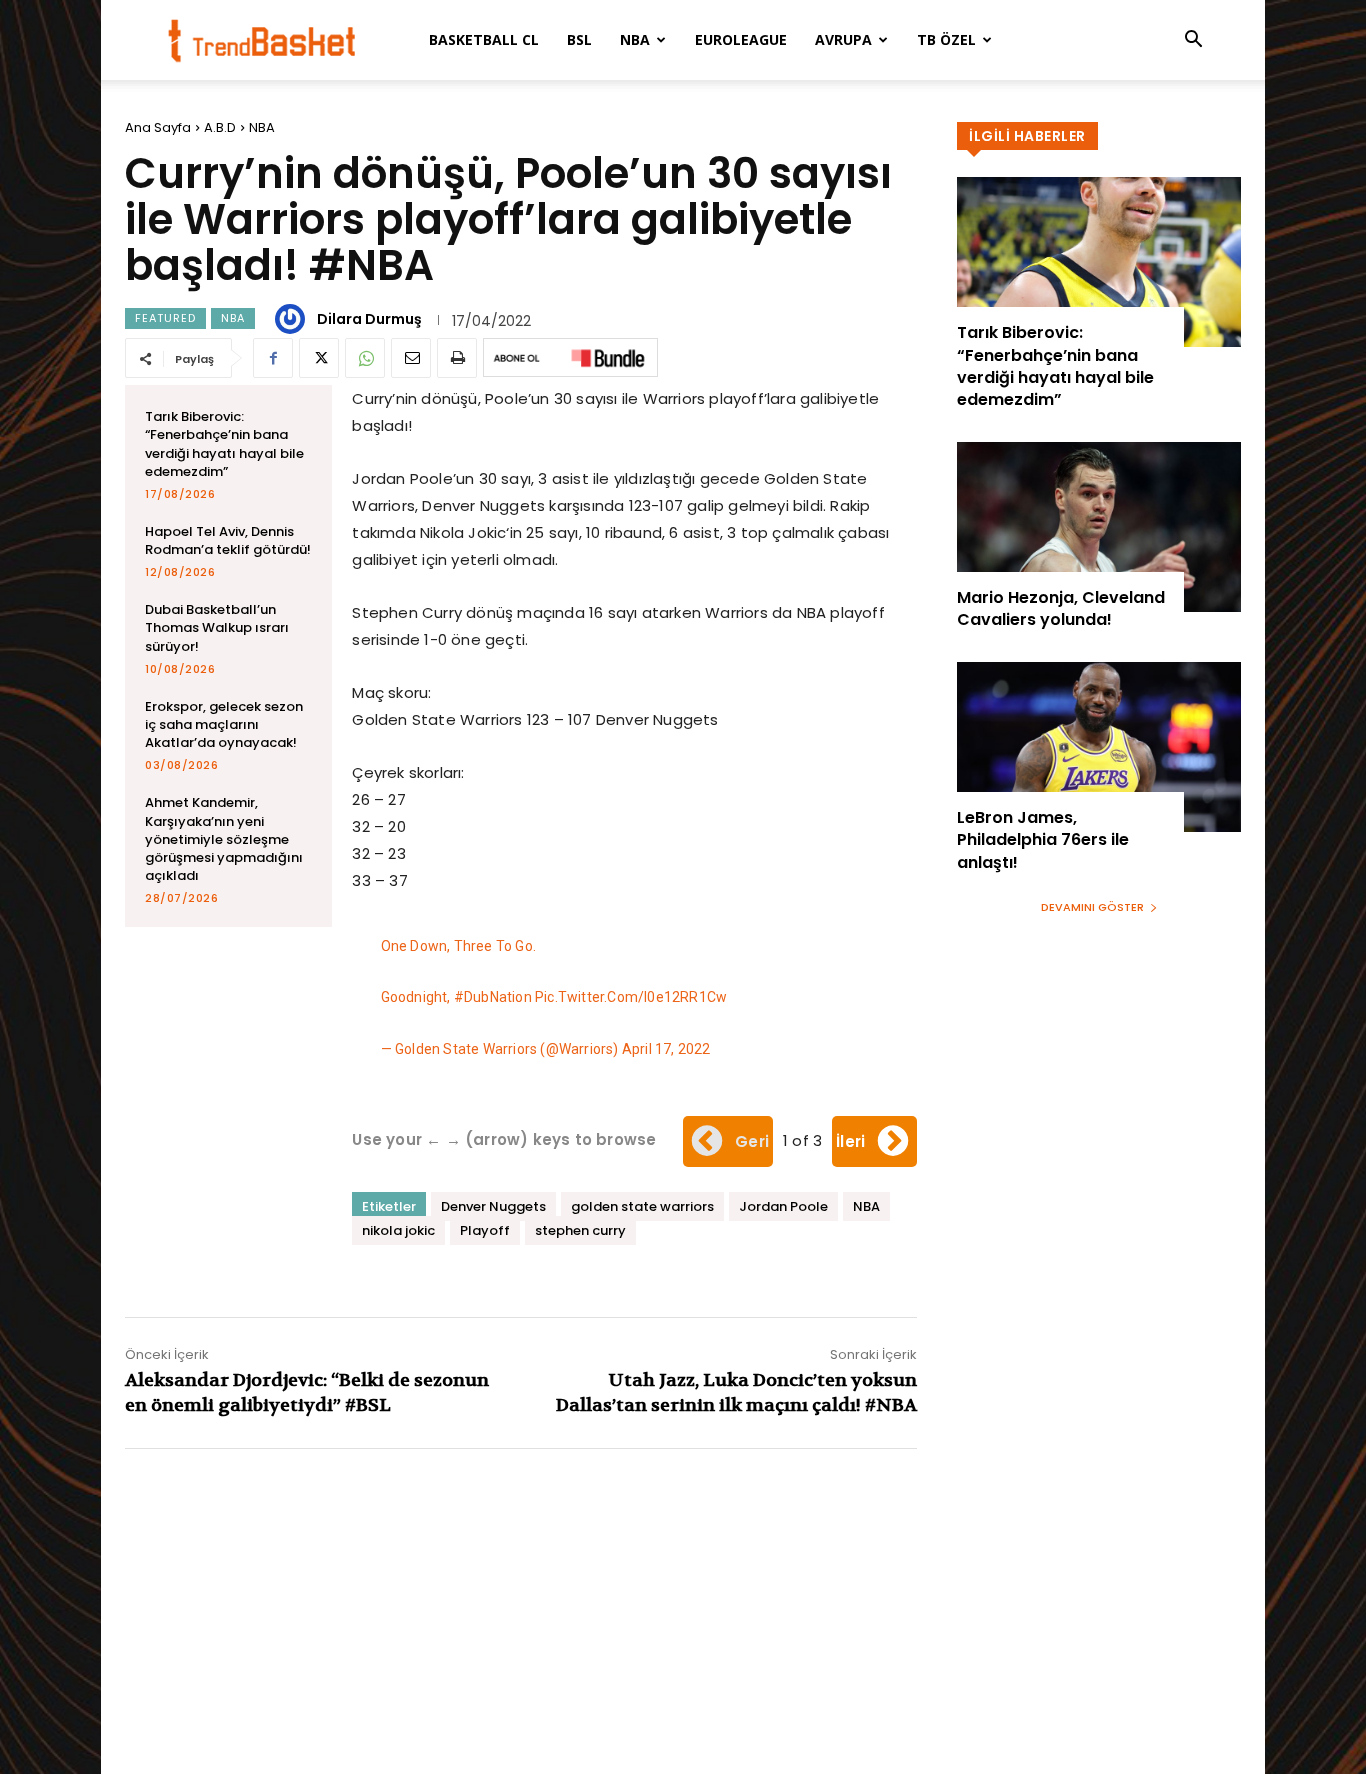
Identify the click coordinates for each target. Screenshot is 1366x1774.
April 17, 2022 (666, 1049)
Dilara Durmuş (369, 319)
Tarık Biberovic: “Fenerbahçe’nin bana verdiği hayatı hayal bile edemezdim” (224, 444)
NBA (635, 39)
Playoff (485, 1230)
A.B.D (220, 127)
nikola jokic (398, 1230)
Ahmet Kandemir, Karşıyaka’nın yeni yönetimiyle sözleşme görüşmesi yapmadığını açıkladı (224, 839)
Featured (165, 318)
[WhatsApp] (365, 358)
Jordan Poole (783, 1206)
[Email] (411, 358)
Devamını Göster (1092, 907)
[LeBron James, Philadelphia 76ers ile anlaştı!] (1099, 747)
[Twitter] (319, 358)
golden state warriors (642, 1206)
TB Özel (946, 39)
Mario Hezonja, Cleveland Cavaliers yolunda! (1061, 608)
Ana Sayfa (158, 127)
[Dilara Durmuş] (293, 319)
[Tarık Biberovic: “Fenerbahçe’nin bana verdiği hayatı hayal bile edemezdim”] (1099, 262)
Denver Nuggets (493, 1206)
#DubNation (493, 997)
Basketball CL (484, 39)
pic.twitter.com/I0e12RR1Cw (631, 997)
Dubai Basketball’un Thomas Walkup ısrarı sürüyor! (217, 627)
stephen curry (580, 1230)
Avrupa (843, 39)
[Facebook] (273, 358)
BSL (579, 39)
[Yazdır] (457, 358)
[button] (1193, 41)
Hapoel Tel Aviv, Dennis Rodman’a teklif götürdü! (228, 540)
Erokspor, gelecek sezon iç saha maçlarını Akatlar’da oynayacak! (224, 724)
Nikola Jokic (463, 532)
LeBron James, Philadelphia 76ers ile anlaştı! (1043, 840)
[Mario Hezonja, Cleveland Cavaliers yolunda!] (1099, 527)
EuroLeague (741, 39)
